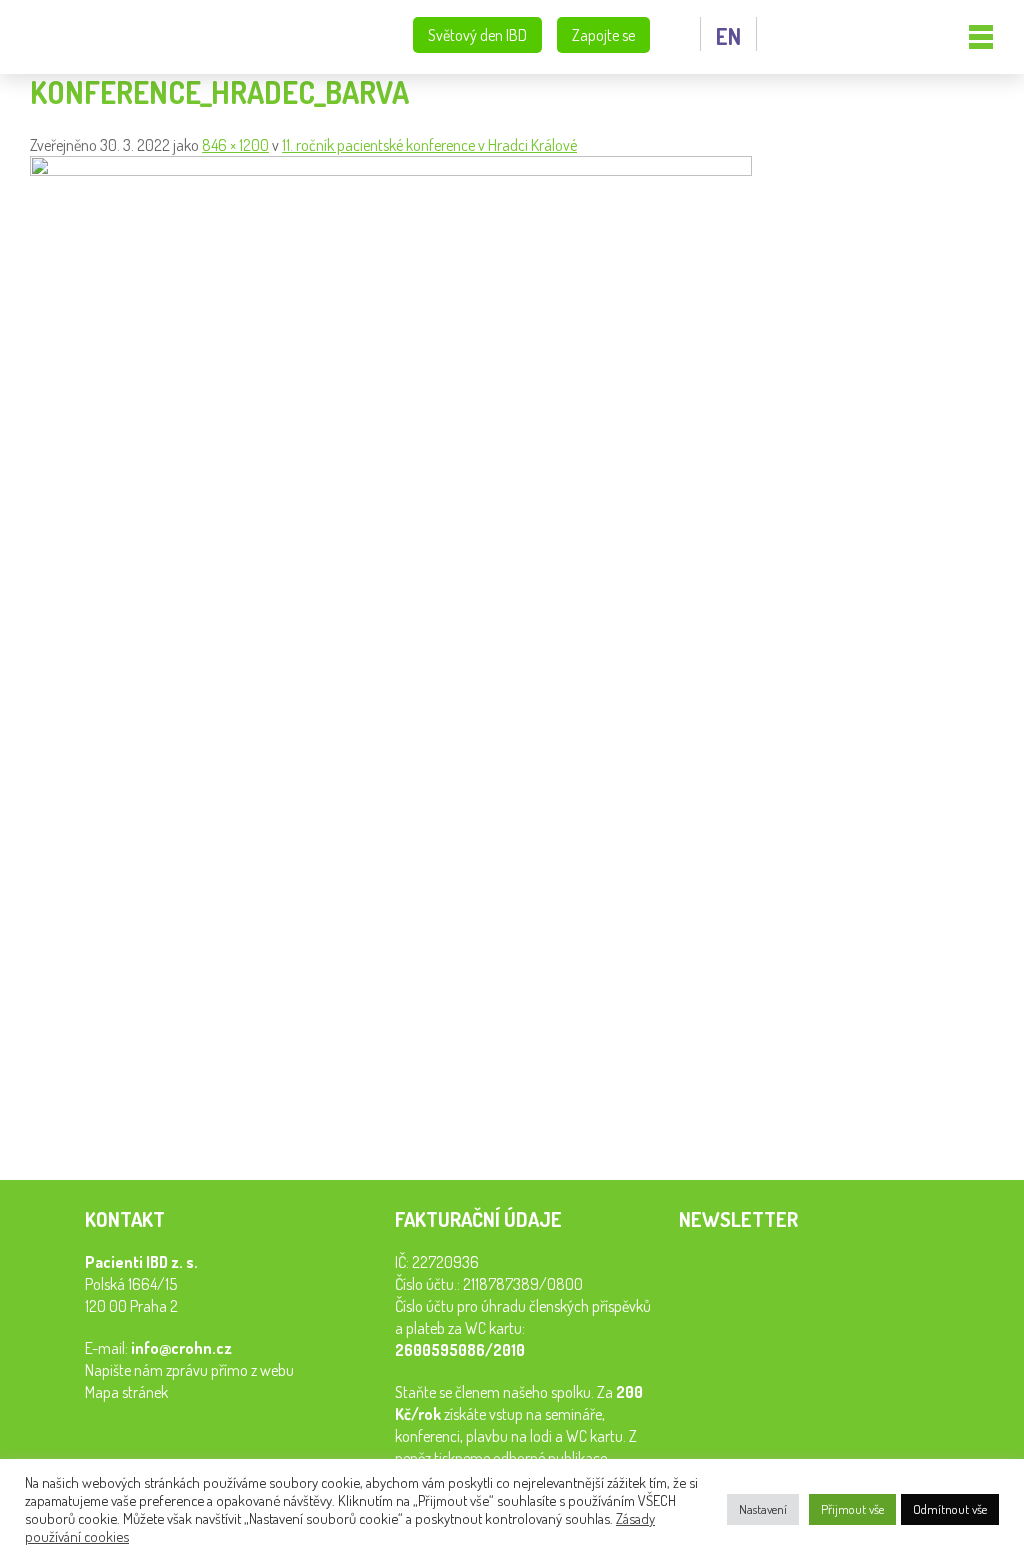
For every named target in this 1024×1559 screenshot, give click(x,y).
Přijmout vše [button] (852, 1509)
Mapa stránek (126, 1392)
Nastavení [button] (763, 1509)
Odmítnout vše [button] (950, 1509)
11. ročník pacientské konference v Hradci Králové (429, 145)
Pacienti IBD (114, 37)
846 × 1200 (235, 145)
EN (728, 36)
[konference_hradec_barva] (391, 170)
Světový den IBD (477, 35)
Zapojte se (603, 35)
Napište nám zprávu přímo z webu (189, 1370)
